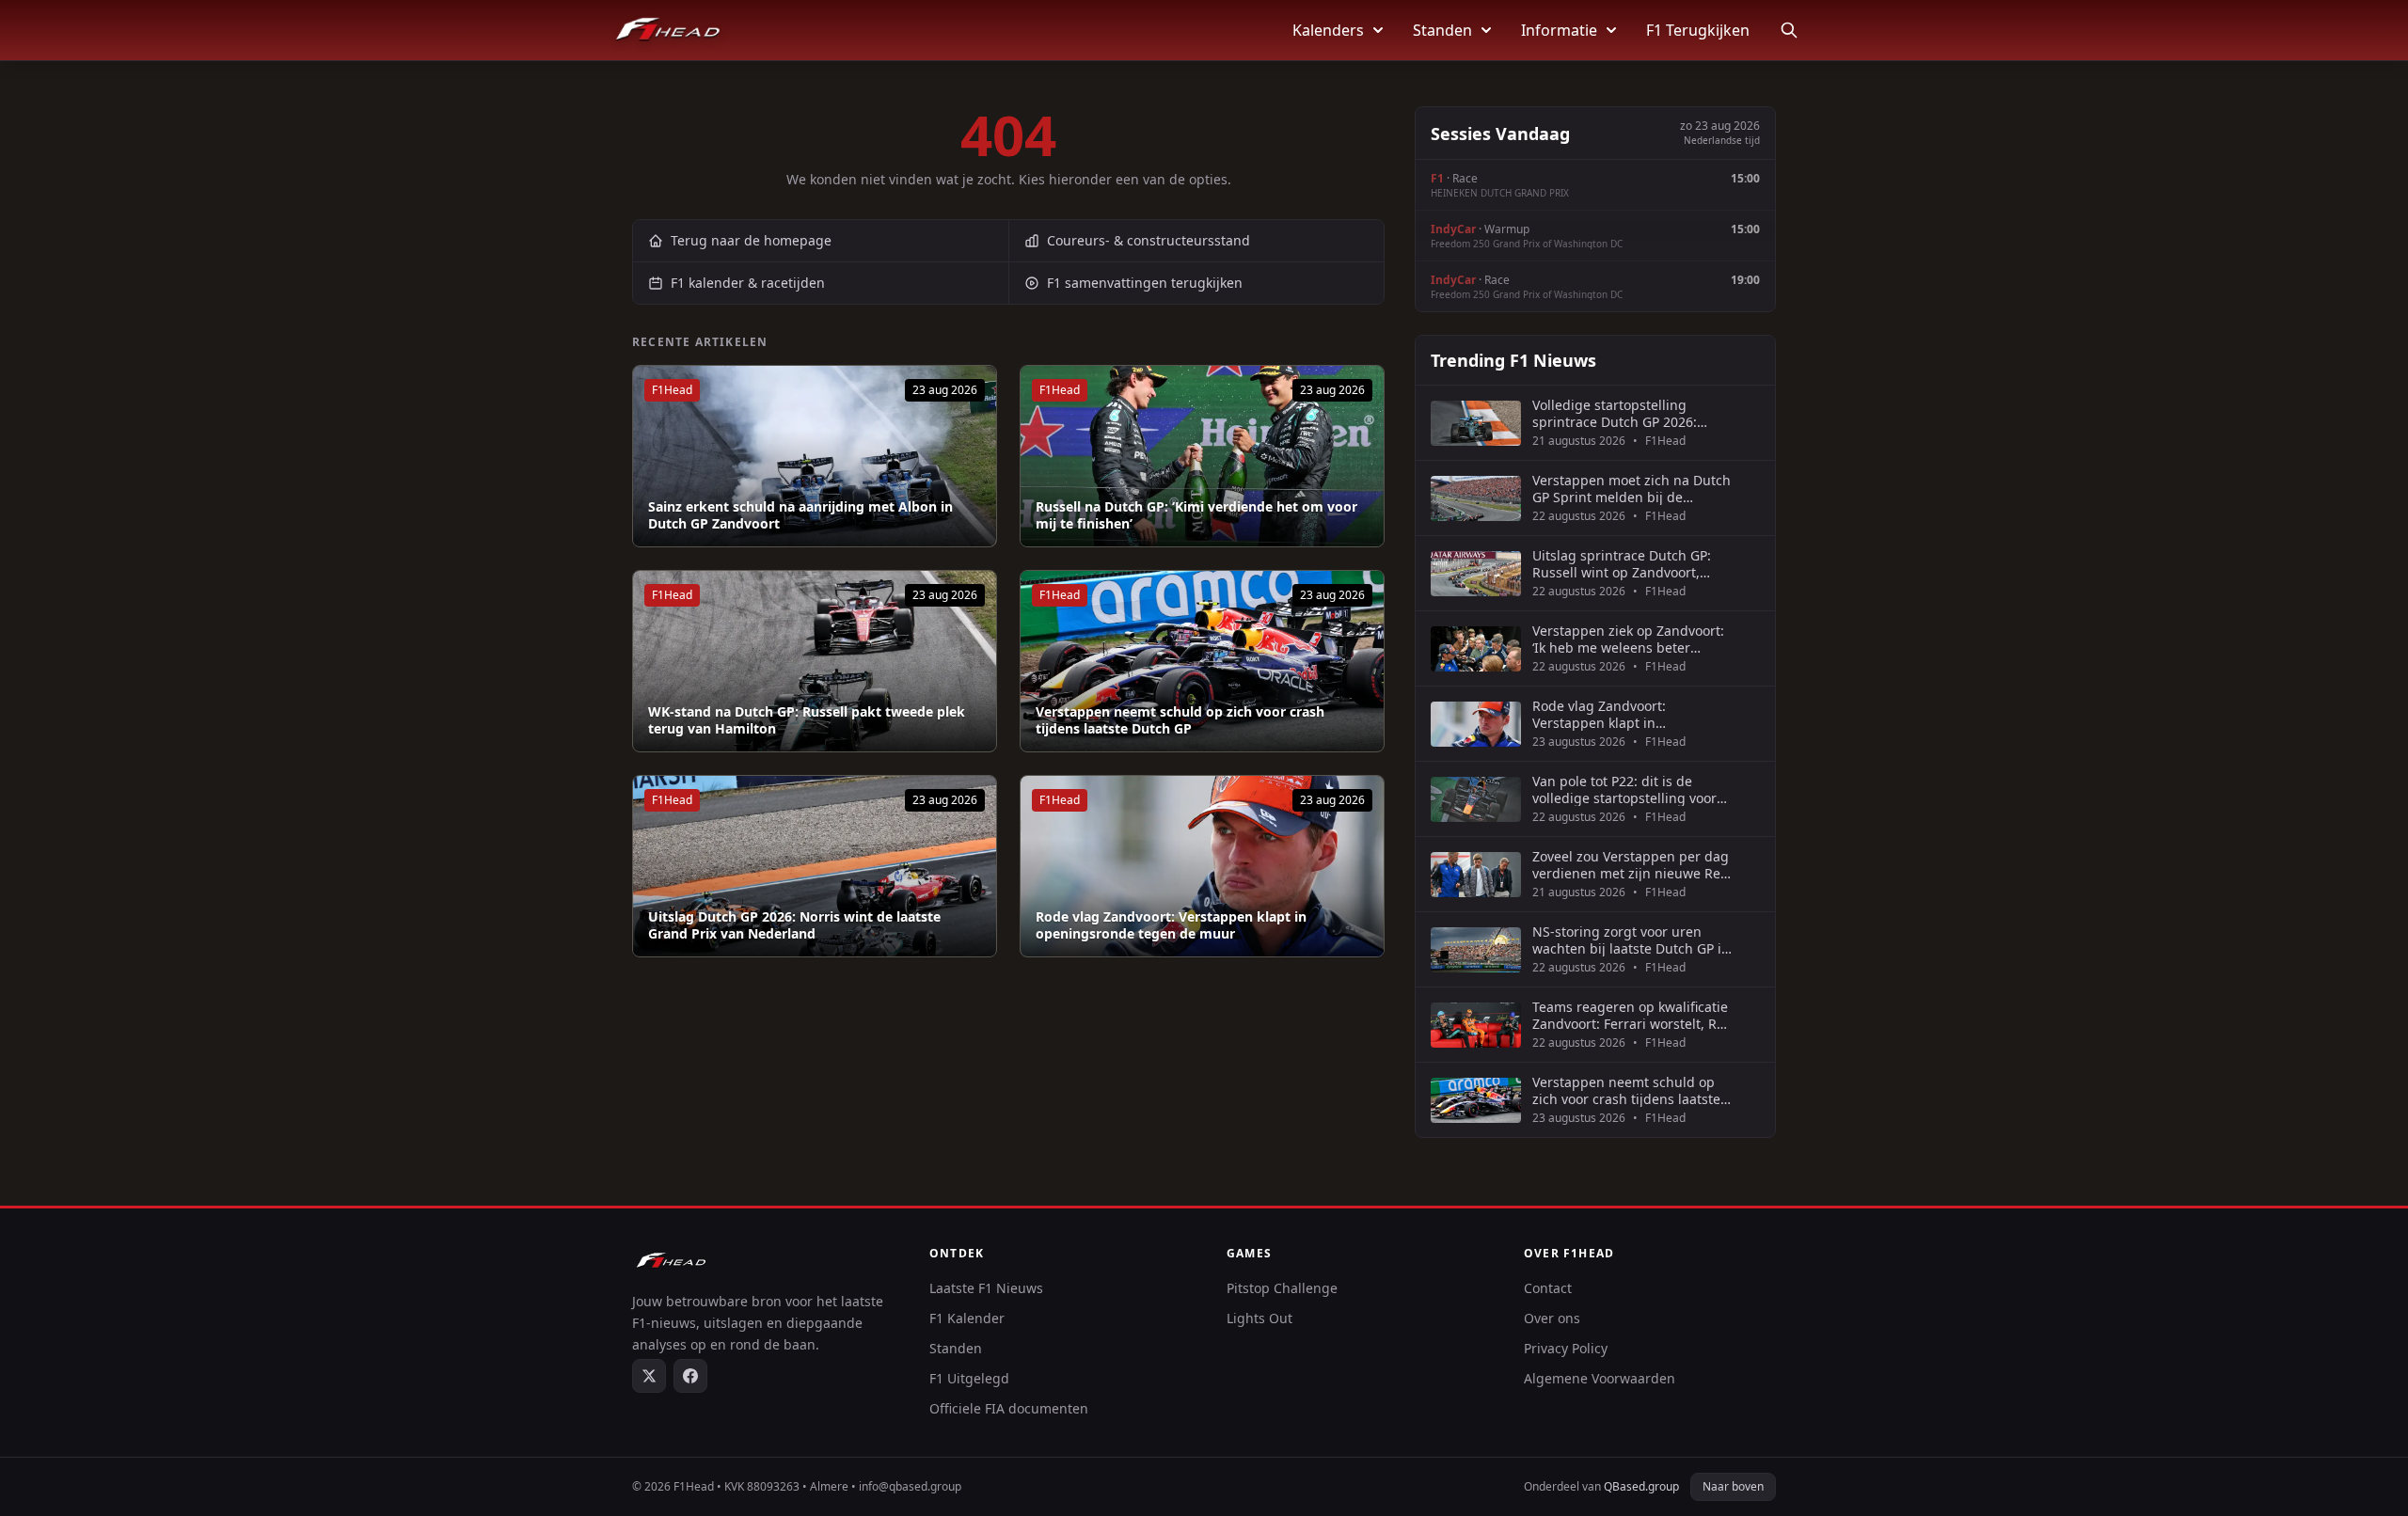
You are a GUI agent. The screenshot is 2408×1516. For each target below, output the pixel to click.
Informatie (1559, 30)
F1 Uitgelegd (969, 1378)
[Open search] (1789, 30)
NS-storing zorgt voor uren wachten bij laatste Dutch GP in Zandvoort (1631, 940)
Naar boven (1733, 1486)
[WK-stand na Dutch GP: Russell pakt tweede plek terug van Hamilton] (815, 661)
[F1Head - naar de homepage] (668, 30)
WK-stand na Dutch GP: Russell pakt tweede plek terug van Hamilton (807, 720)
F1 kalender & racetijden (748, 283)
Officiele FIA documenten (1009, 1408)
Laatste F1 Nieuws (986, 1288)
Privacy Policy (1566, 1348)
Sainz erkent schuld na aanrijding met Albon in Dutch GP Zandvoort (800, 515)
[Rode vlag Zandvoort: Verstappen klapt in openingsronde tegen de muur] (1202, 866)
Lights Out (1259, 1318)
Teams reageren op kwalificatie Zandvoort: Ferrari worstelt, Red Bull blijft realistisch (1632, 1015)
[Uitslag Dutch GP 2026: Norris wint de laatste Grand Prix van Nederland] (815, 866)
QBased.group (1641, 1486)
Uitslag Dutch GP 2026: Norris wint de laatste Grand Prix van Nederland (794, 925)
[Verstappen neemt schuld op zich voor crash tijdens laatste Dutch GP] (1202, 661)
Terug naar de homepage (751, 240)
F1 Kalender (967, 1318)
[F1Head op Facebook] (690, 1376)
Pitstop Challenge (1282, 1288)
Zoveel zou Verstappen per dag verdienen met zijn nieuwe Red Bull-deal (1631, 865)
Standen (1442, 30)
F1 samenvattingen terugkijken (1145, 283)
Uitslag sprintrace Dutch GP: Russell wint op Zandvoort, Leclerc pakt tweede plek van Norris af (1623, 564)
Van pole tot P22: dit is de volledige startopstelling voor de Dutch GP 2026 (1624, 790)
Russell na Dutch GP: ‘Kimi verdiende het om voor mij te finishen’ (1196, 515)
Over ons (1552, 1318)
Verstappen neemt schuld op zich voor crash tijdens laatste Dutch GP (1180, 720)
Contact (1548, 1288)
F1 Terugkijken (1698, 30)
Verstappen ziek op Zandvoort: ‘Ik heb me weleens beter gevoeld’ (1628, 639)
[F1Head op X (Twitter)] (649, 1376)
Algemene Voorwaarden (1600, 1378)
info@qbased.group (910, 1486)
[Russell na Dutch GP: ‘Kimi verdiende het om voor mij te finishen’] (1202, 456)
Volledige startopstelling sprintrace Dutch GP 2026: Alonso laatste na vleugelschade (1615, 413)
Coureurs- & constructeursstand (1149, 240)
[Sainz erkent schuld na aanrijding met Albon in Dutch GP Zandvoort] (815, 456)
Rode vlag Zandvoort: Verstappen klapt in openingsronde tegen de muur (1171, 925)
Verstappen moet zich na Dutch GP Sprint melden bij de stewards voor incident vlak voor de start (1632, 489)
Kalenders (1328, 30)
